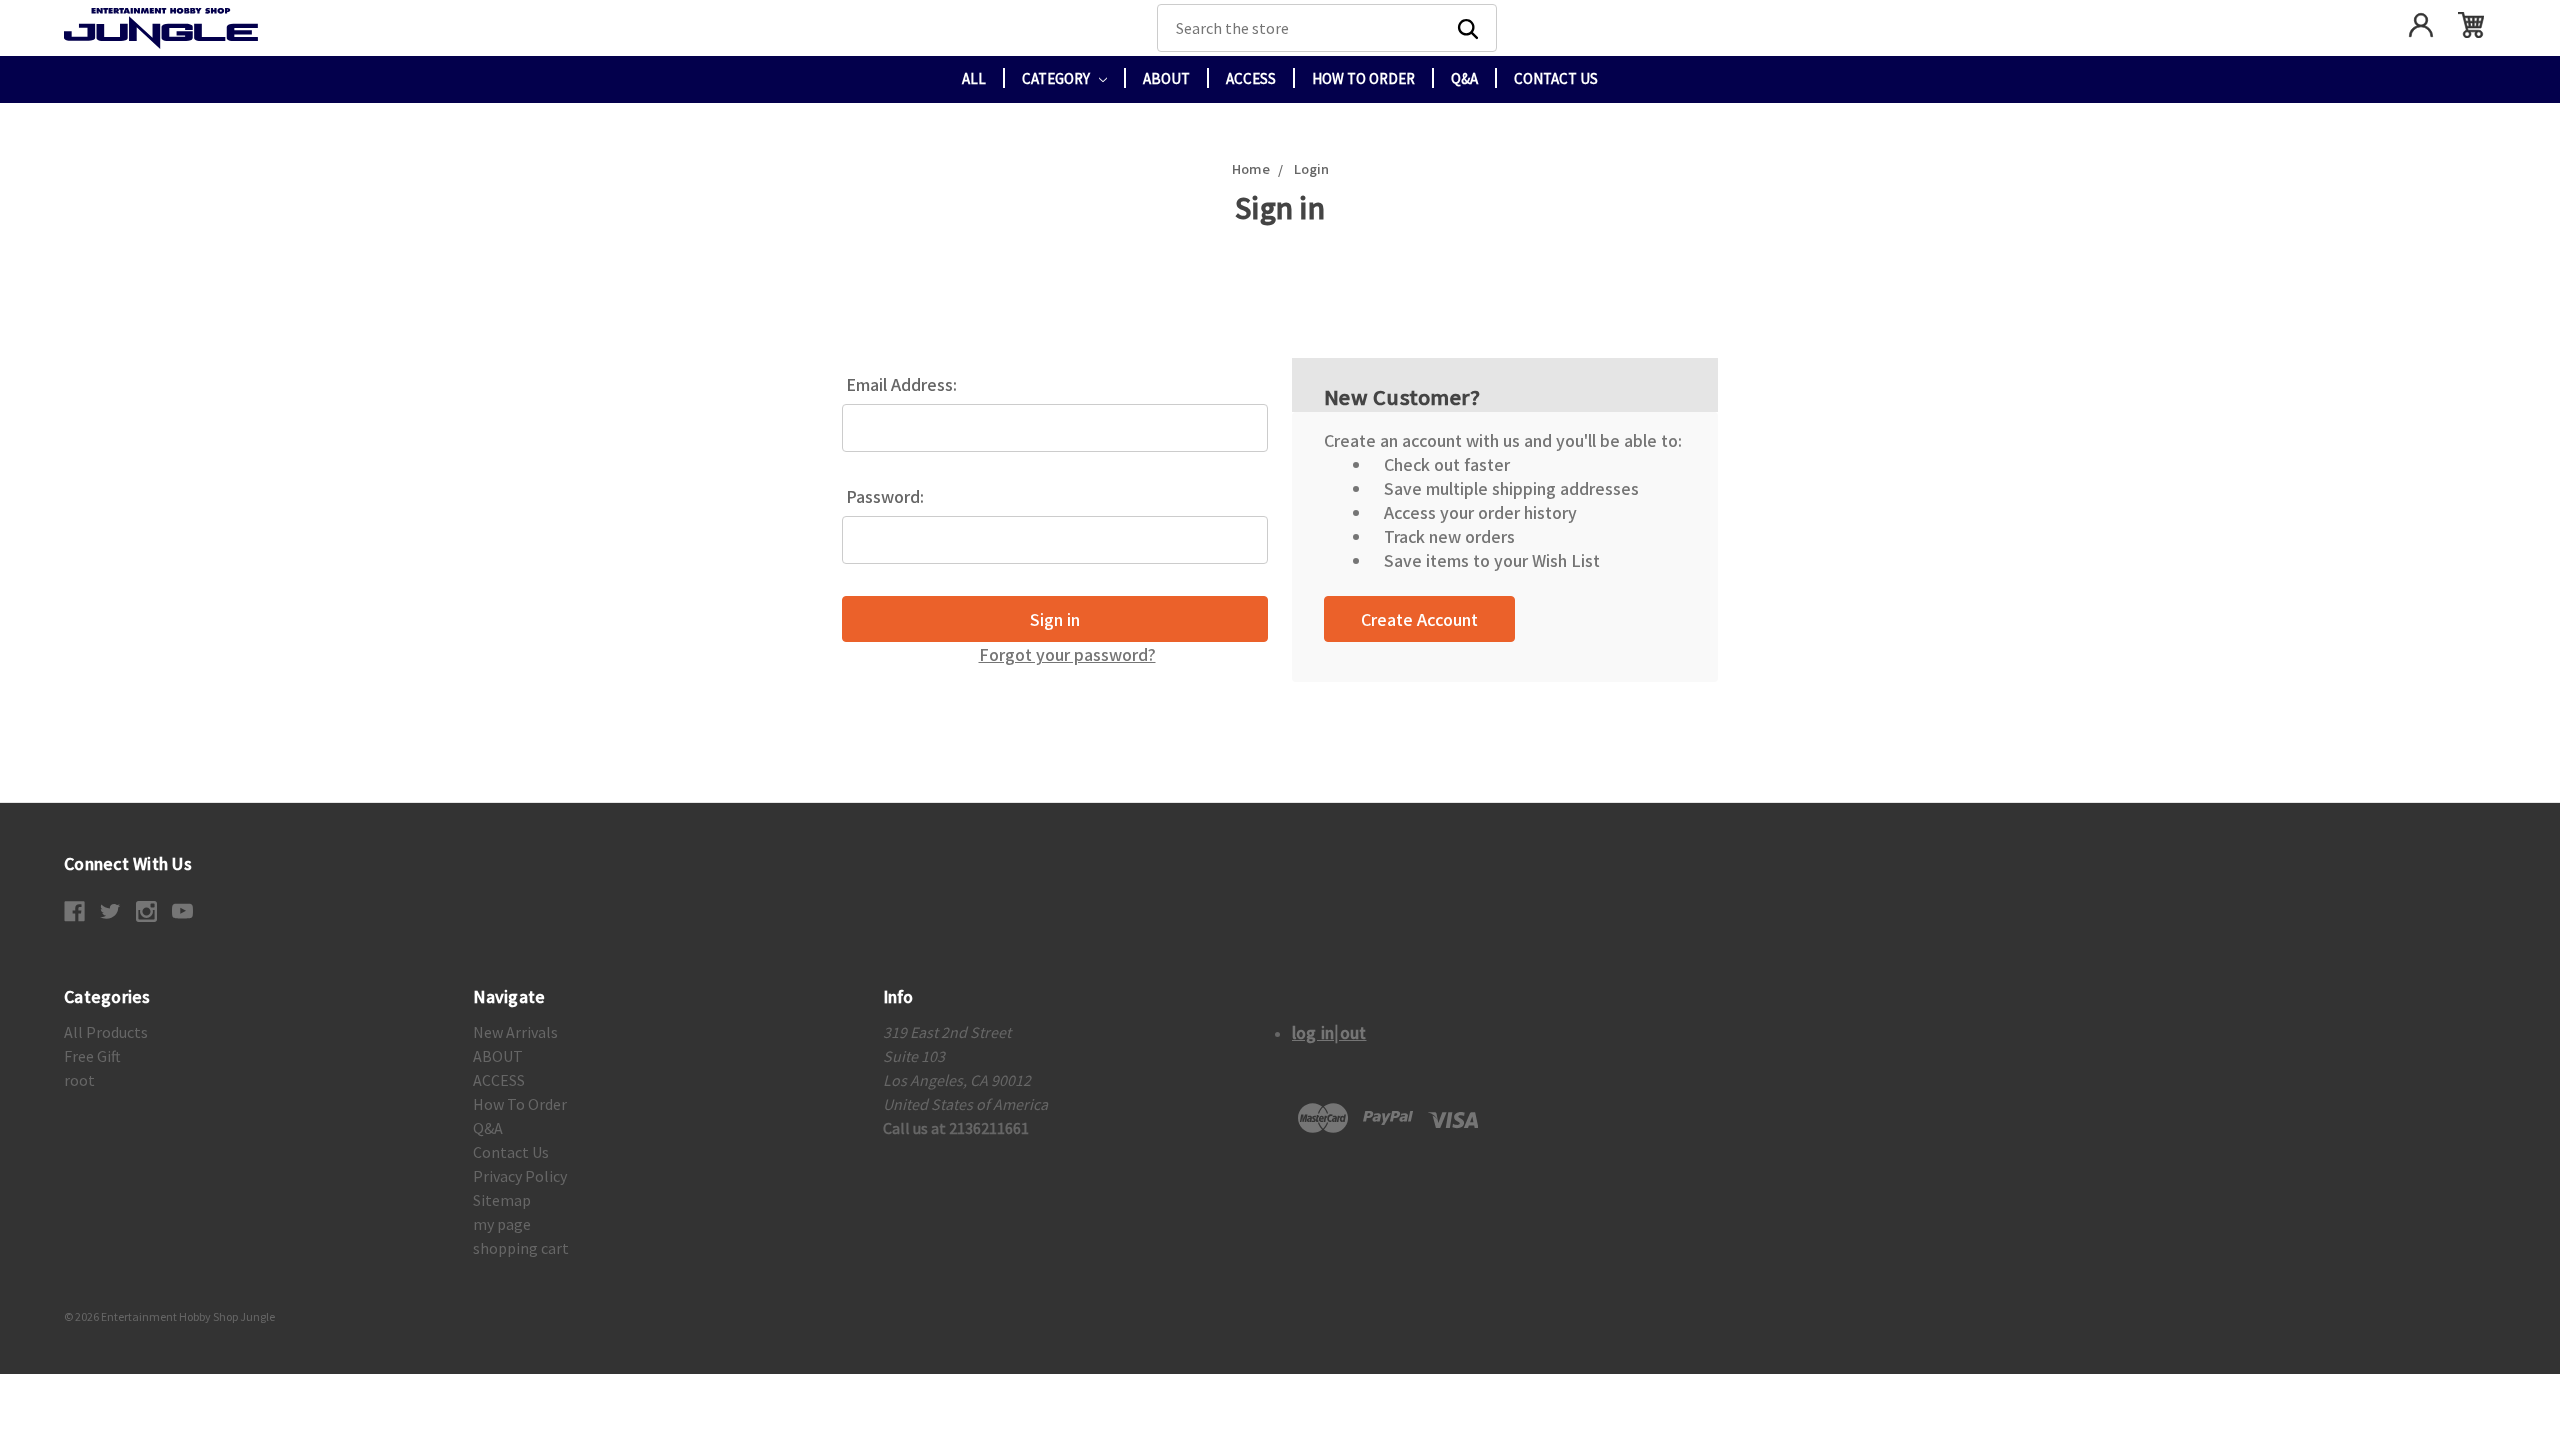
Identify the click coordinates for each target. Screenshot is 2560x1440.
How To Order (1363, 78)
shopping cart (521, 1248)
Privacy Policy (520, 1176)
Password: (885, 496)
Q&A (1464, 78)
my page (502, 1224)
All (974, 78)
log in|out (1329, 1032)
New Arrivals (515, 1032)
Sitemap (502, 1200)
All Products (106, 1032)
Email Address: (901, 384)
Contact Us (1556, 78)
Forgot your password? (1067, 654)
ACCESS (1251, 78)
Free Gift (92, 1056)
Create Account (1419, 619)
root (79, 1080)
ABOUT (1166, 78)
